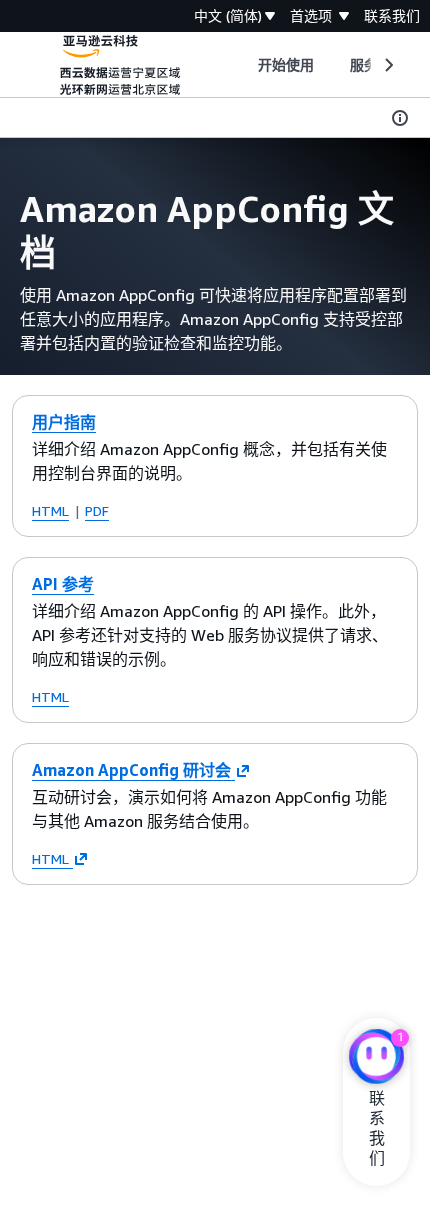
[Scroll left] (242, 65)
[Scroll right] (387, 65)
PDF (97, 510)
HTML (50, 510)
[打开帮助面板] (400, 118)
